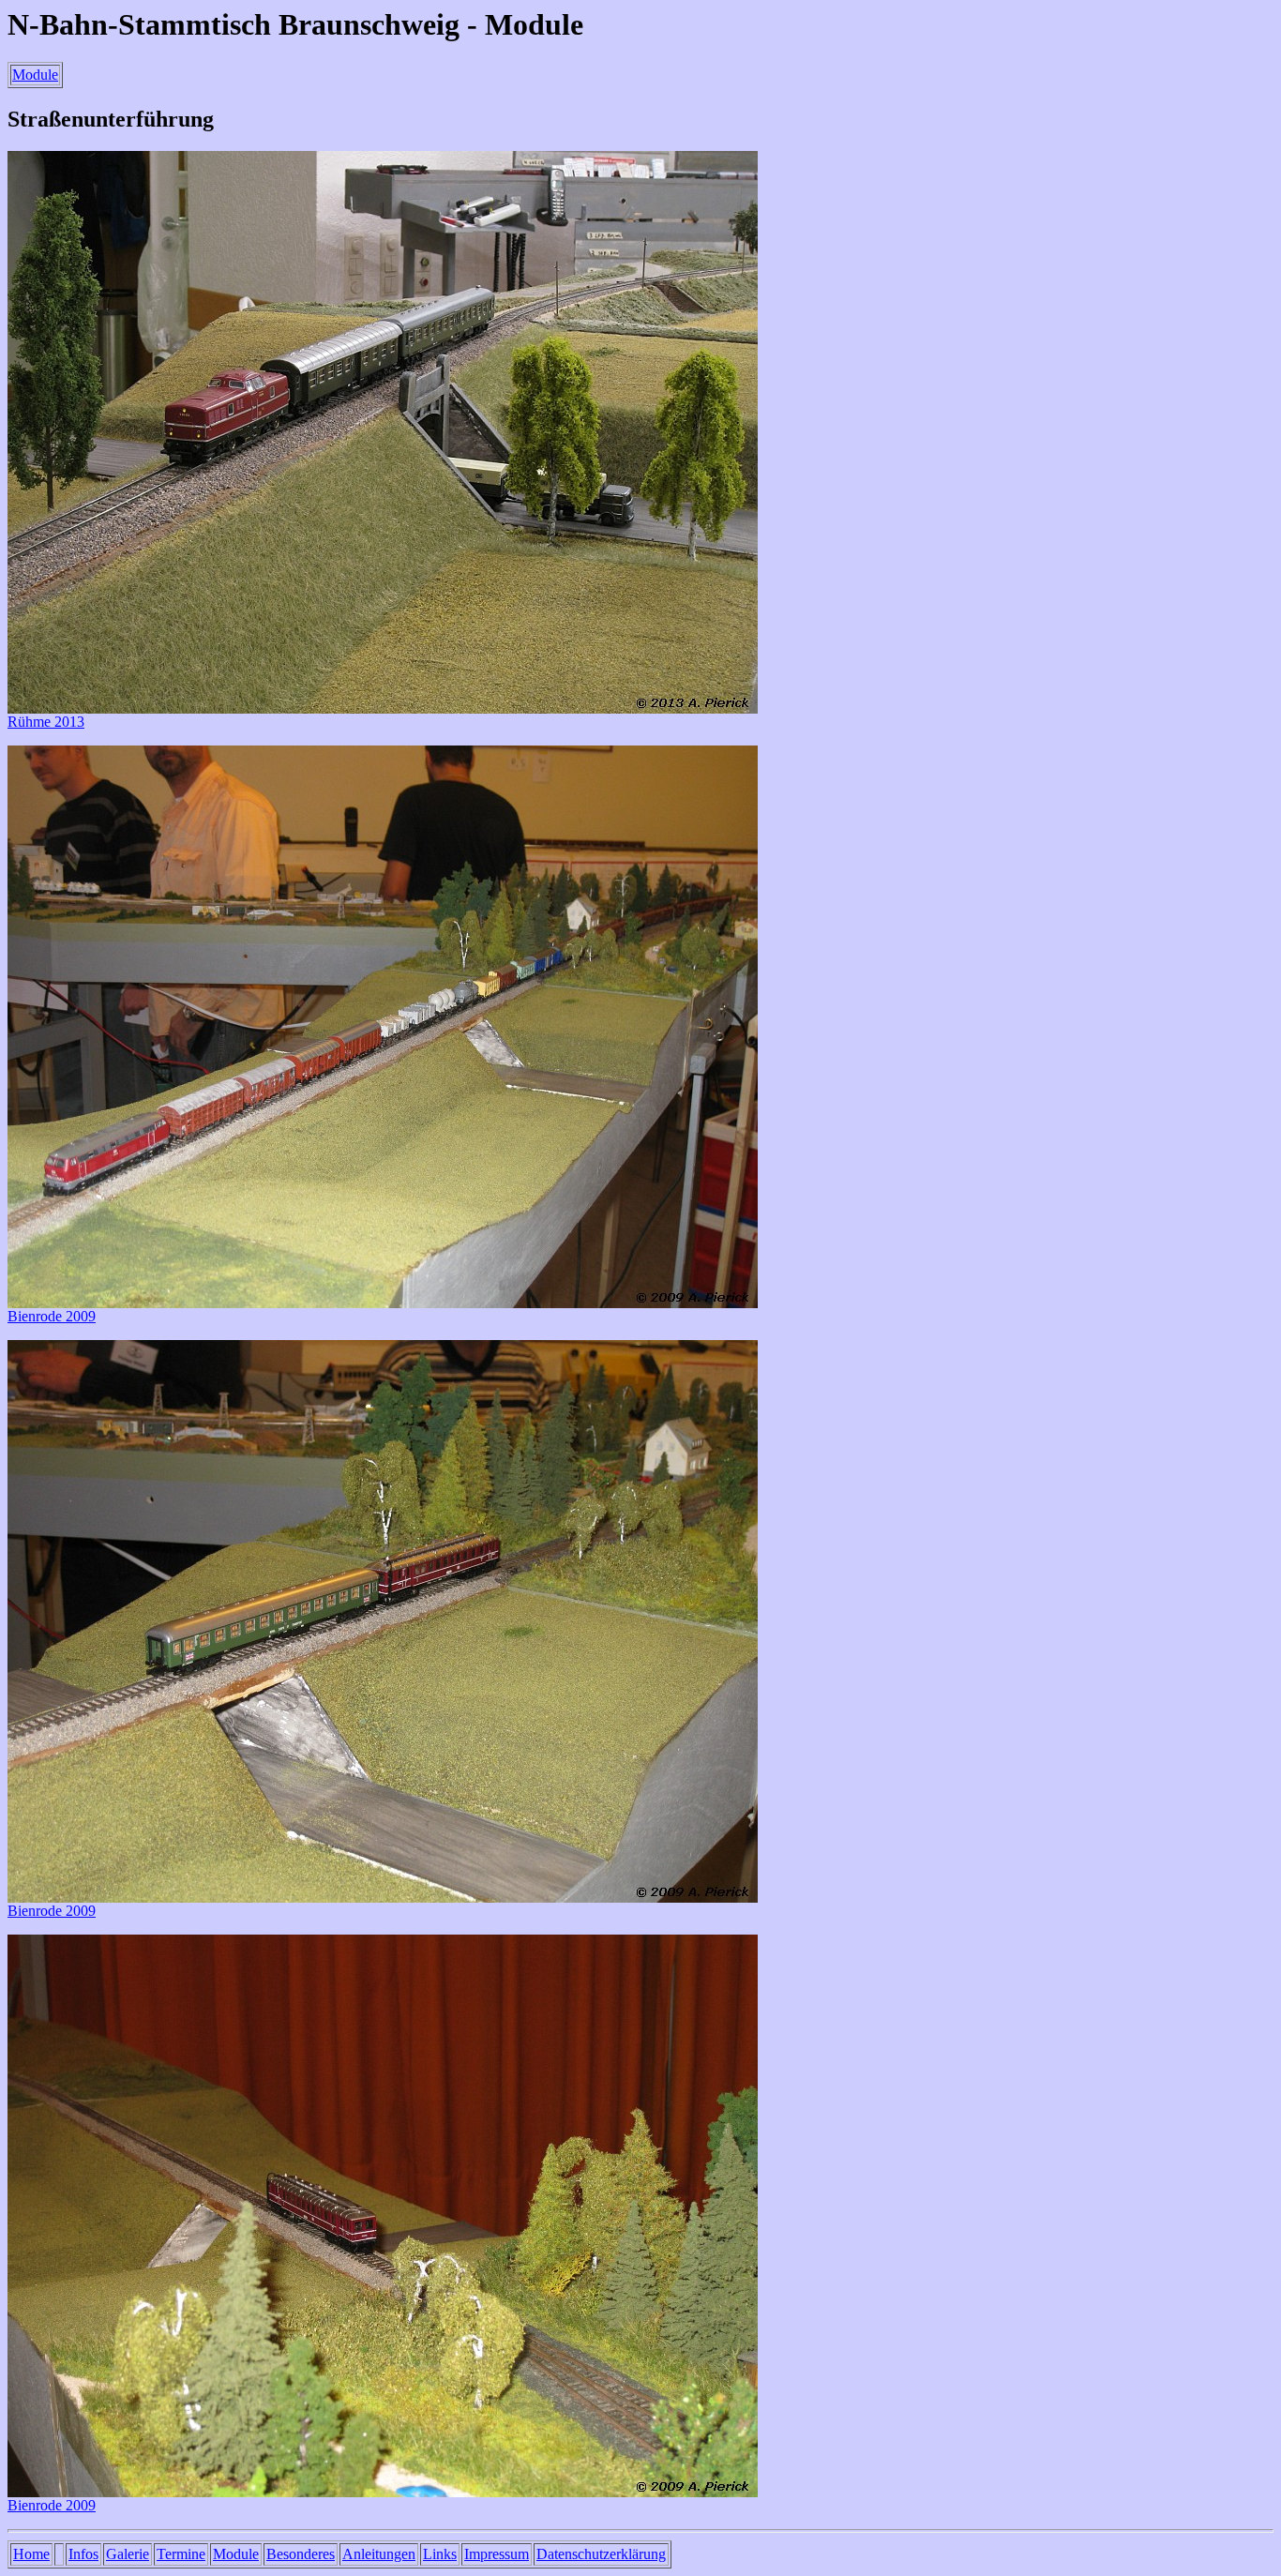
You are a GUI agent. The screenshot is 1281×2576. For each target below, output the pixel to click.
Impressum (497, 2554)
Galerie (128, 2554)
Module (35, 75)
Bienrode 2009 (52, 1316)
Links (440, 2554)
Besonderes (301, 2554)
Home (31, 2554)
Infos (83, 2554)
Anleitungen (379, 2554)
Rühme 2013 (46, 722)
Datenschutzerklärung (601, 2554)
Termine (181, 2554)
